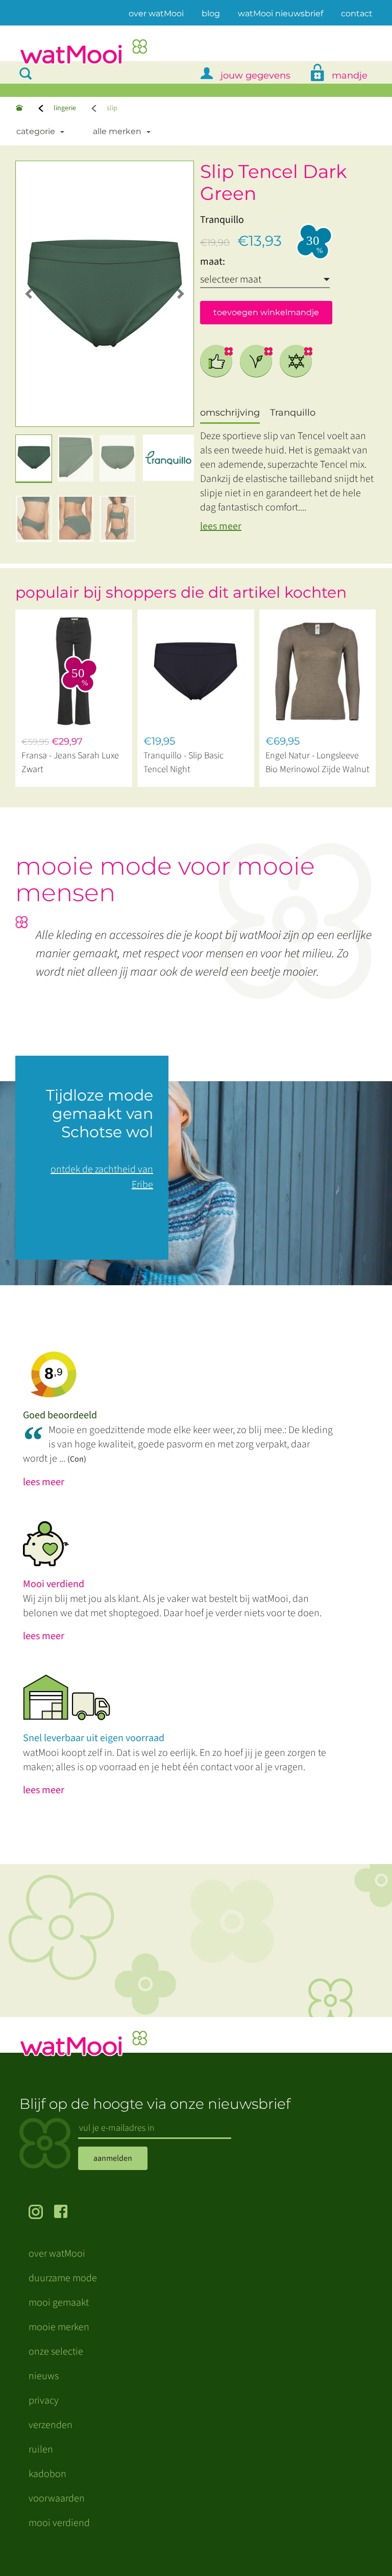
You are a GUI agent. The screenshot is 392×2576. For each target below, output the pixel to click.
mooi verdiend (59, 2523)
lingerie (65, 108)
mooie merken (59, 2327)
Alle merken (117, 131)
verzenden (51, 2425)
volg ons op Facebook (67, 2213)
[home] (83, 53)
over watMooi (156, 13)
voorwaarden (57, 2498)
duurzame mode (63, 2278)
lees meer (221, 526)
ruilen (41, 2450)
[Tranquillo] (168, 458)
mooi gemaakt (59, 2303)
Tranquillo (222, 220)
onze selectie (56, 2352)
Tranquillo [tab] (293, 413)
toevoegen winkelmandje (266, 312)
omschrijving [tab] (230, 413)
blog (211, 14)
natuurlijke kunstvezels (296, 361)
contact (357, 14)
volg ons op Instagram (41, 2213)
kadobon (47, 2474)
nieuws (44, 2376)
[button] (29, 294)
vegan (256, 361)
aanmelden (113, 2158)
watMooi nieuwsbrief (280, 14)
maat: (213, 262)
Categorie (36, 131)
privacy (44, 2401)
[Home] (19, 108)
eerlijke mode (216, 361)
